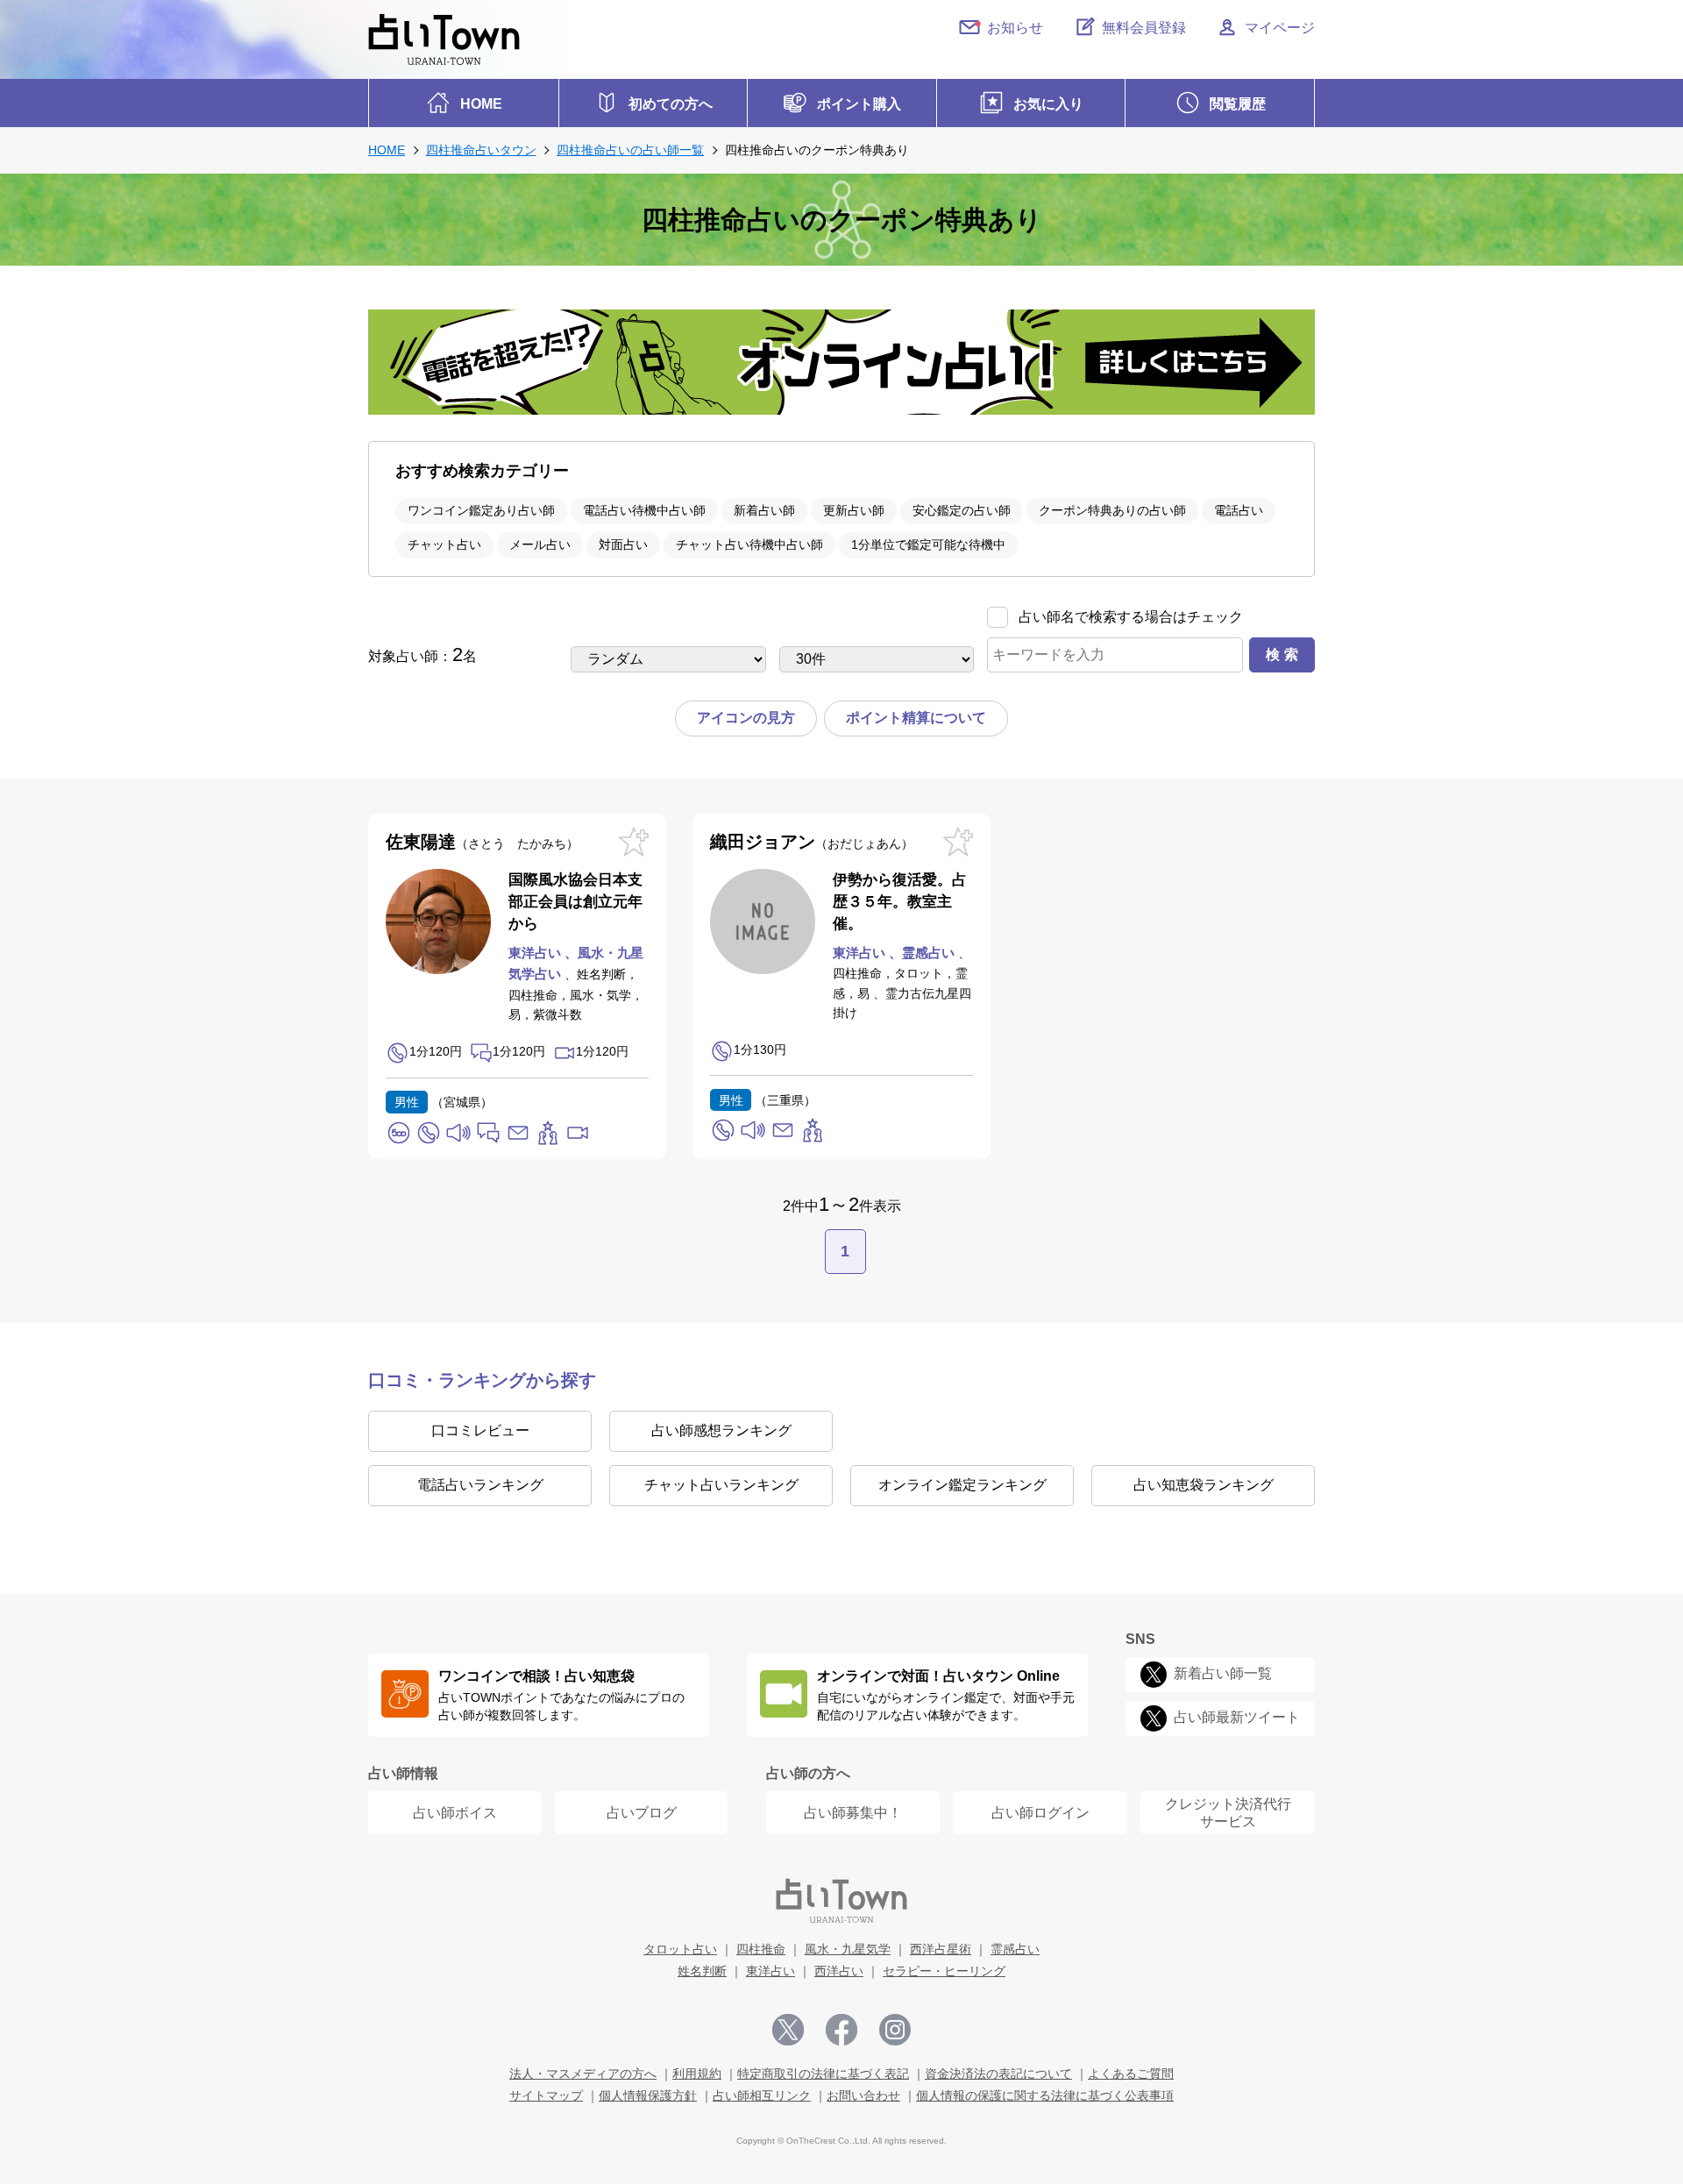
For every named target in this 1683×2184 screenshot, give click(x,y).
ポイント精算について (916, 718)
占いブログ (642, 1813)
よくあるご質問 (1131, 2074)
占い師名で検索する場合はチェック (1131, 617)
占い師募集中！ (853, 1813)
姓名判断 (702, 1971)
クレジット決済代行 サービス (1228, 1812)
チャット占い (444, 544)
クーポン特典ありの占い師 (1112, 510)
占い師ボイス (455, 1813)
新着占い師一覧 (1223, 1673)
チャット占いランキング (721, 1485)
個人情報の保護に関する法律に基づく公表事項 (1045, 2095)
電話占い (1239, 510)
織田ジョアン (806, 842)
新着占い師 (764, 510)
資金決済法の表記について (998, 2074)
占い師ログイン (1040, 1813)
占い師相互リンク (762, 2095)
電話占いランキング (480, 1485)
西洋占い (839, 1971)
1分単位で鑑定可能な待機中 (928, 544)
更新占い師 (854, 510)
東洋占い (770, 1971)
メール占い (540, 544)
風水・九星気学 (848, 1949)
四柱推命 (761, 1949)
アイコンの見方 (746, 718)
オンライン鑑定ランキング (962, 1485)
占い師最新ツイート (1237, 1717)
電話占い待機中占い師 (644, 510)
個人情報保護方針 (648, 2095)
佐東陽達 (476, 842)
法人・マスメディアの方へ (583, 2074)
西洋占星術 (941, 1949)
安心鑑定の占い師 (962, 510)
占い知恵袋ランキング (1204, 1485)
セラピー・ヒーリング (944, 1971)
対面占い (623, 544)
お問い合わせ (863, 2095)
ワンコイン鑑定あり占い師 (481, 510)
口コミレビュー (480, 1430)
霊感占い (1015, 1949)
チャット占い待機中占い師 (749, 544)
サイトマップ (546, 2095)
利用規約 (697, 2074)
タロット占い (680, 1949)
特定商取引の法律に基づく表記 (823, 2074)
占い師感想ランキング (721, 1430)
